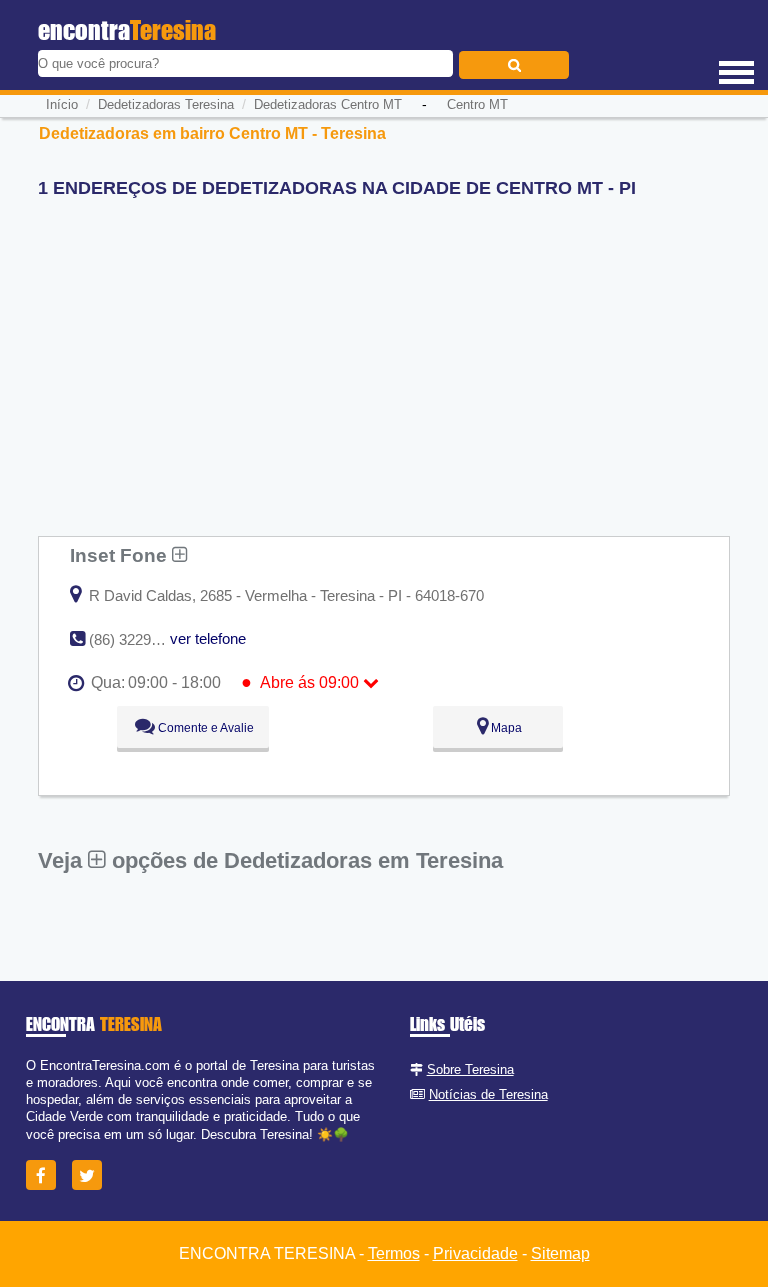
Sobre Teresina (470, 1069)
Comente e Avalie (204, 728)
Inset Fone (121, 555)
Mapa (505, 728)
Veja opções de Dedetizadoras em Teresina (270, 860)
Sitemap (560, 1253)
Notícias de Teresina (488, 1094)
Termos (394, 1253)
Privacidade (475, 1253)
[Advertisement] (383, 354)
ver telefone (208, 638)
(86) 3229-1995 (138, 639)
